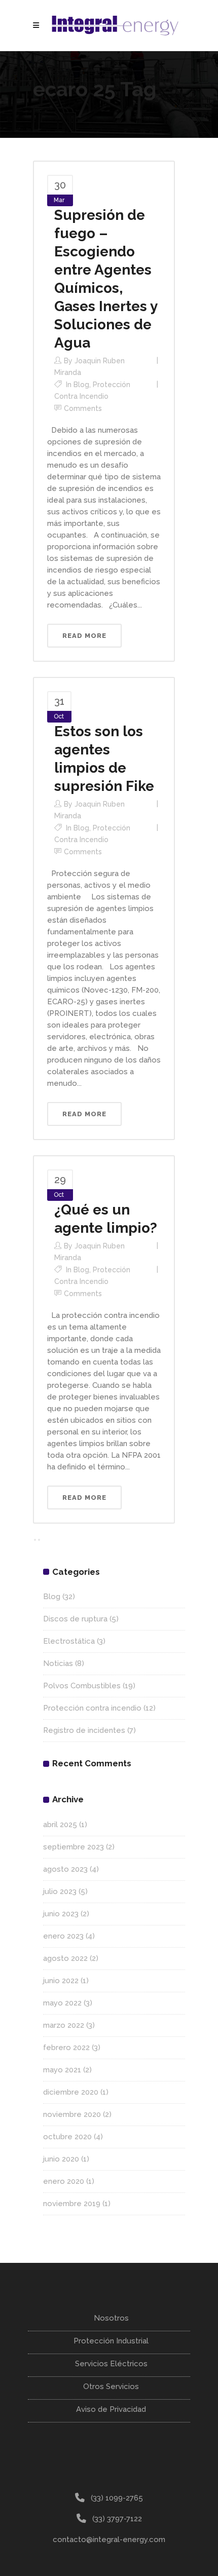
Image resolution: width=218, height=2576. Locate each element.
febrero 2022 (66, 2048)
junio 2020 (61, 2159)
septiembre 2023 (74, 1847)
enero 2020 (64, 2181)
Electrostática (69, 1641)
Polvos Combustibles (82, 1686)
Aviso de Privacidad (111, 2409)
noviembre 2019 (72, 2204)
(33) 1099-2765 (117, 2498)
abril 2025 (60, 1825)
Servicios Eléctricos (111, 2364)
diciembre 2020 (71, 2092)
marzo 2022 (64, 2025)
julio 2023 (60, 1891)
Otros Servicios (111, 2386)
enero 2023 (63, 1936)
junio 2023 (61, 1914)
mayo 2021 (62, 2070)
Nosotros (111, 2318)
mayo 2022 (62, 2003)
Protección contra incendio (92, 1708)
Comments (83, 408)
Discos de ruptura (75, 1619)
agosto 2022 (65, 1958)
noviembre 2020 (72, 2114)
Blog (81, 385)
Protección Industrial (111, 2341)
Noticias (58, 1663)
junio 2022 (61, 1981)
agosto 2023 (65, 1869)
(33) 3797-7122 (117, 2519)
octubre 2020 (67, 2137)
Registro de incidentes (84, 1730)
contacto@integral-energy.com (109, 2540)
